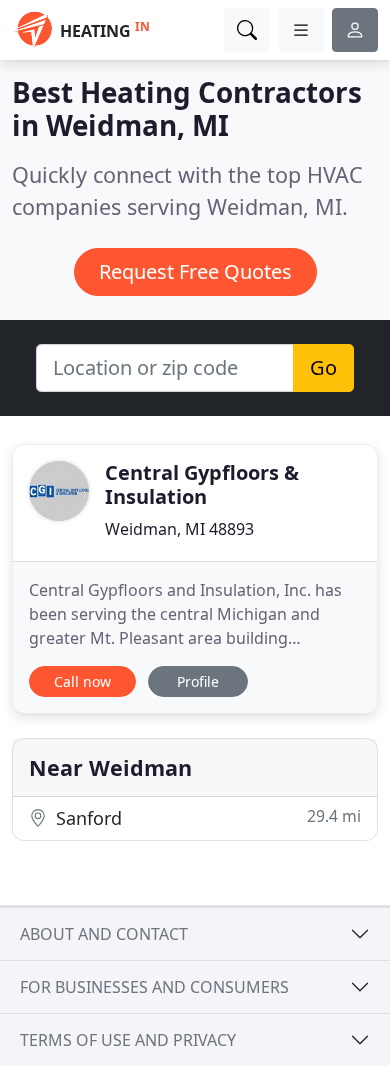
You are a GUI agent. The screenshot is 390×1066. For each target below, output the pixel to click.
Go (323, 367)
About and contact (104, 934)
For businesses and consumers (154, 987)
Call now (82, 681)
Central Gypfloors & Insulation (202, 484)
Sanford (206, 817)
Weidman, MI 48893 (179, 529)
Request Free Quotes (195, 271)
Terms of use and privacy (128, 1040)
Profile (198, 681)
